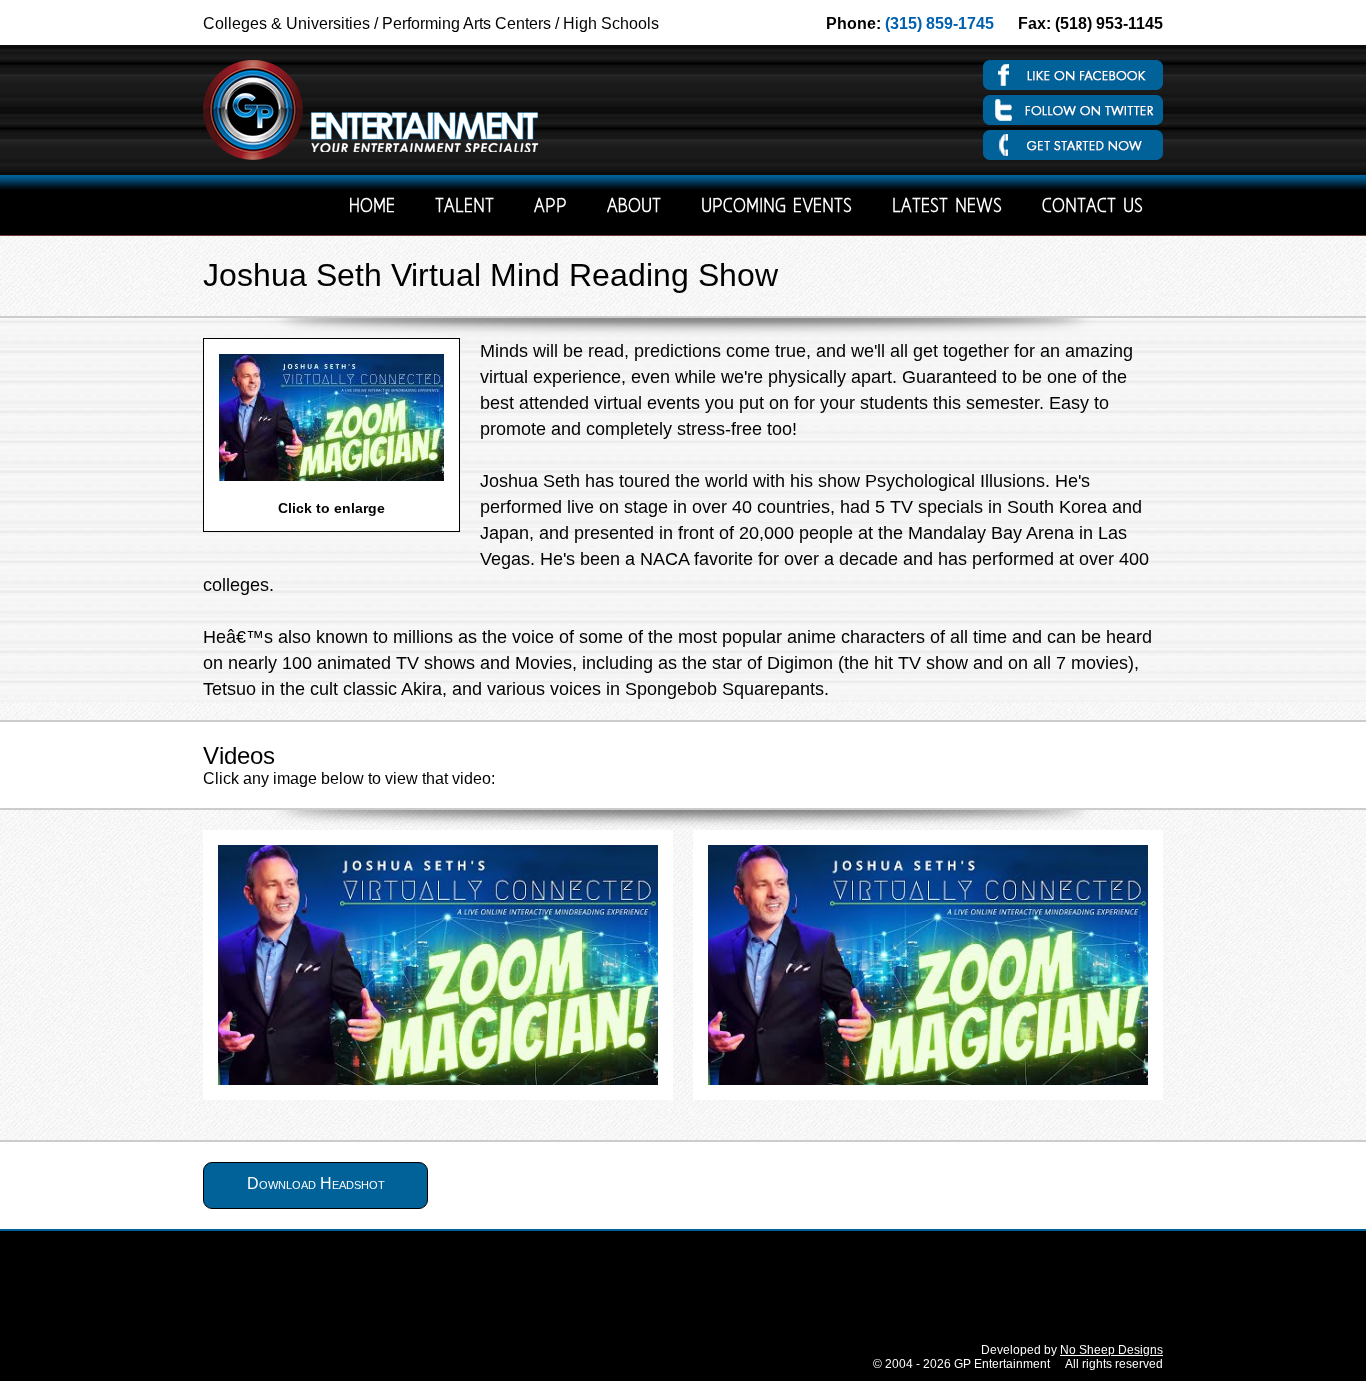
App (550, 207)
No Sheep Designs (1111, 1350)
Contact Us (1092, 207)
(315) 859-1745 (939, 23)
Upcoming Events (776, 207)
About (634, 207)
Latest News (947, 207)
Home (372, 207)
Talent (464, 207)
